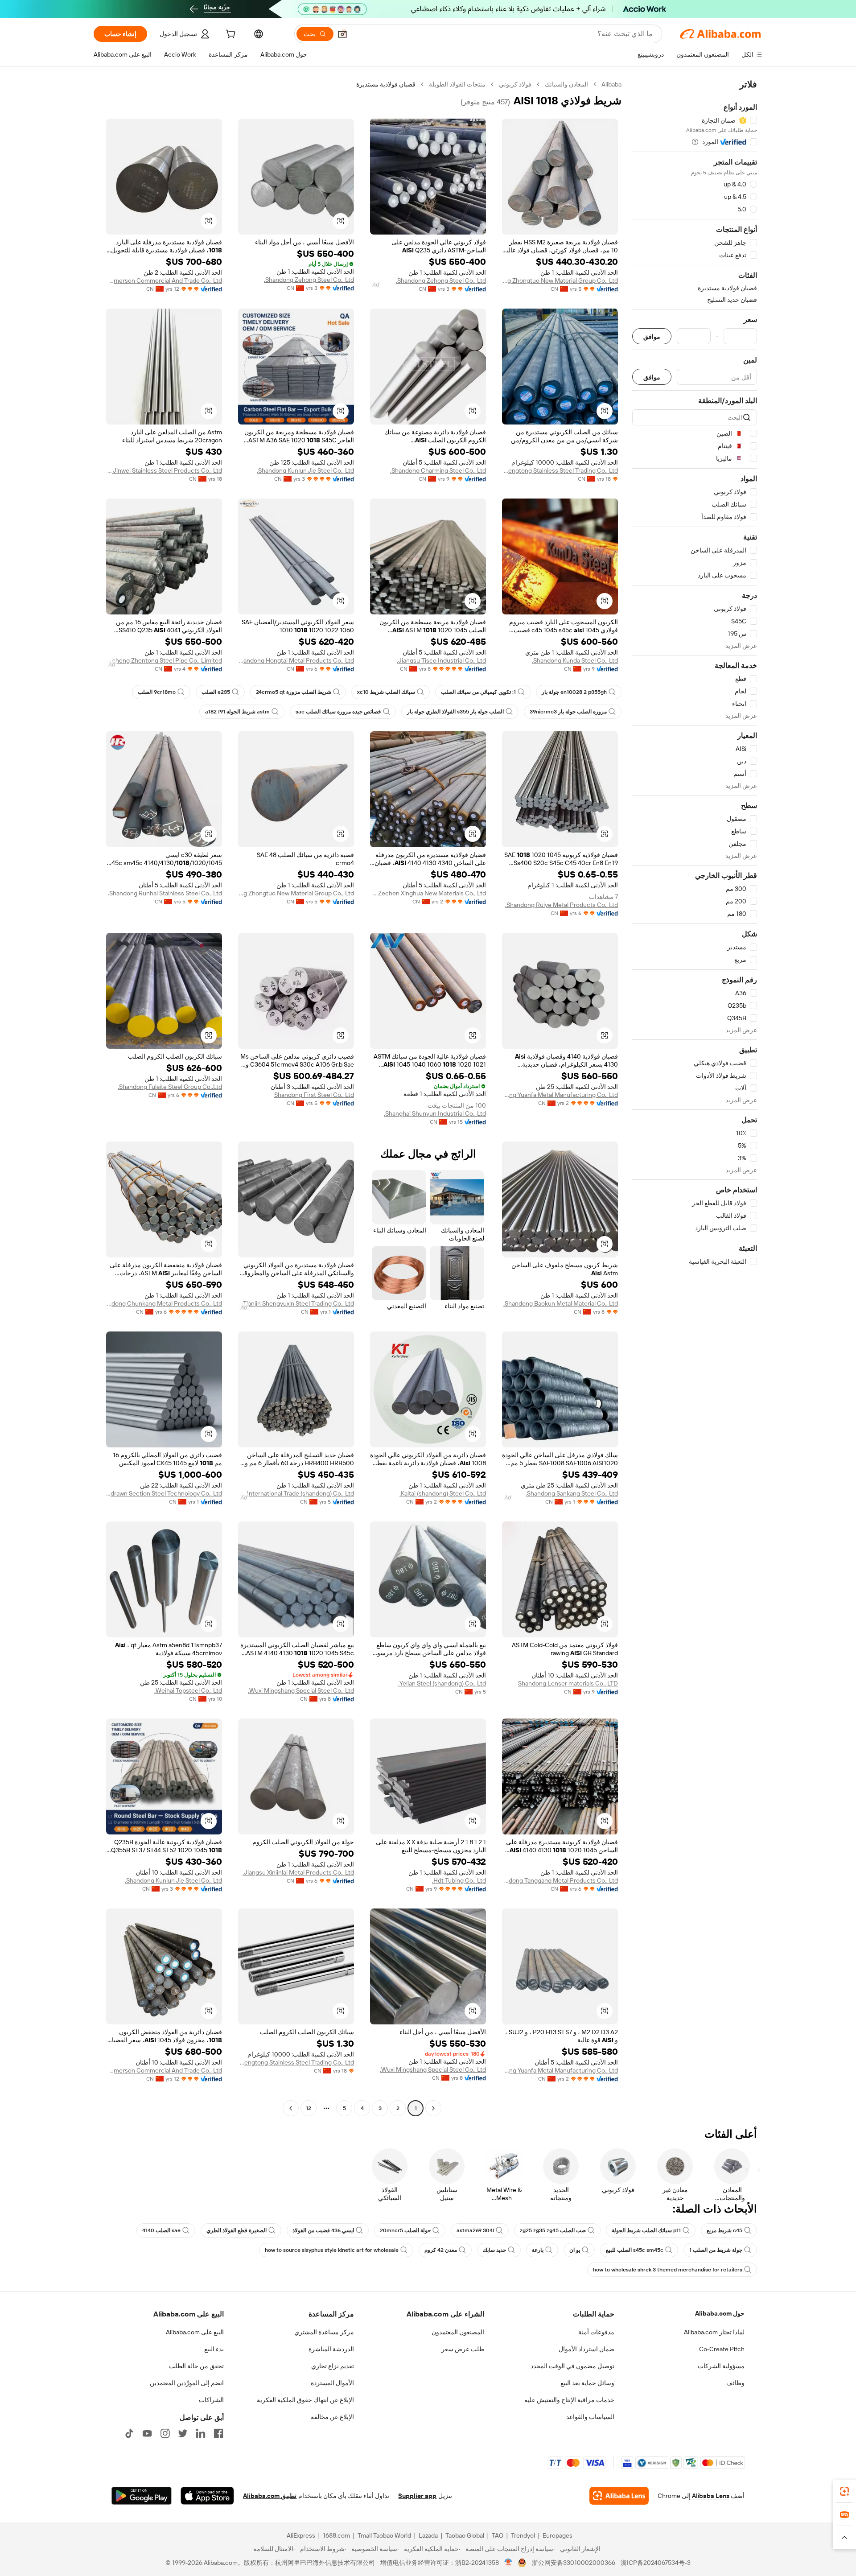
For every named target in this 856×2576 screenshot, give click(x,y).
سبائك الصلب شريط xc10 (386, 692)
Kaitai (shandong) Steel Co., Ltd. (443, 1493)
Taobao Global (465, 2535)
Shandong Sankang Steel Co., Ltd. (572, 1493)
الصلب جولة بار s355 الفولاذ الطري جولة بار (455, 712)
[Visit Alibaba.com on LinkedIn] (201, 2433)
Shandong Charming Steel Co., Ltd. (438, 470)
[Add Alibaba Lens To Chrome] (619, 2496)
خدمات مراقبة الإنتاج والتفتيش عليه (569, 2400)
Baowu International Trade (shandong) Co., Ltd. (296, 1493)
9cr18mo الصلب (157, 692)
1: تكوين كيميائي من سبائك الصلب (478, 692)
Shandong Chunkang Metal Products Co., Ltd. (164, 1303)
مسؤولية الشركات (721, 2366)
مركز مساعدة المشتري (324, 2332)
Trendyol (523, 2535)
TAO (498, 2535)
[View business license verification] (508, 2563)
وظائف (735, 2383)
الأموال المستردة (332, 2383)
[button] (342, 34)
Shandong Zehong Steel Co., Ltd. (441, 280)
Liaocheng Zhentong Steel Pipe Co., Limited (164, 660)
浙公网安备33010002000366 (574, 2563)
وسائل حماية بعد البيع (587, 2383)
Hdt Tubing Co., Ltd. (459, 1880)
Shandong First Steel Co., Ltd (314, 1095)
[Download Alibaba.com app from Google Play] (142, 2496)
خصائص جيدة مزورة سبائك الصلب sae (338, 712)
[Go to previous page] (433, 2108)
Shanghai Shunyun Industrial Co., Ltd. (435, 1113)
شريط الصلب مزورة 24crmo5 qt (294, 692)
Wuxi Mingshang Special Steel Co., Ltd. (301, 1690)
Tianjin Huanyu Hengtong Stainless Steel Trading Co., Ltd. (560, 470)
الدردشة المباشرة (331, 2349)
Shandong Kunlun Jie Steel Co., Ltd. (305, 470)
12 (309, 2108)
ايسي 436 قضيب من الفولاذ (323, 2230)
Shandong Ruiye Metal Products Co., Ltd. (562, 905)
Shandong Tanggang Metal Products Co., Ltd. (560, 1880)
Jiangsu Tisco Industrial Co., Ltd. (441, 660)
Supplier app (417, 2496)
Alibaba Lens (711, 2496)
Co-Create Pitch (722, 2349)
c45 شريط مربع (724, 2230)
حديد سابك (494, 2250)
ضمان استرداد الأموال (586, 2349)
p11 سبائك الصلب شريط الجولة (646, 2230)
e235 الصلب (216, 692)
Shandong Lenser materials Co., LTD (568, 1683)
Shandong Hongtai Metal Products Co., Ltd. (296, 660)
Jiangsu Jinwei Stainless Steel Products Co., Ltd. (164, 470)
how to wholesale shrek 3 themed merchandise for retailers (668, 2270)
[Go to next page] (291, 2108)
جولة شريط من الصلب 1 (716, 2250)
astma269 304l (475, 2230)
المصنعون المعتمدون (458, 2332)
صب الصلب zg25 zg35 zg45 (553, 2230)
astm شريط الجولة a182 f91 (237, 712)
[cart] (230, 35)
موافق (652, 336)
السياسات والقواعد (590, 2417)
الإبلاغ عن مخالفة (332, 2417)
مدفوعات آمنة (596, 2332)
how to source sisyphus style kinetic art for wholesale (332, 2250)
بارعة (538, 2250)
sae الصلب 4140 (161, 2230)
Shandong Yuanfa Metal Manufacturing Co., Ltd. (560, 1095)
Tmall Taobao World (384, 2535)
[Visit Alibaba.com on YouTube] (147, 2433)
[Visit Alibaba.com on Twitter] (183, 2433)
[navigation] (695, 1097)
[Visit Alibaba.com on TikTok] (129, 2433)
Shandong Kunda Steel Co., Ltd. (575, 660)
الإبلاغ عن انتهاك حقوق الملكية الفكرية (305, 2400)
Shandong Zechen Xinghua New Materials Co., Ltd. (428, 893)
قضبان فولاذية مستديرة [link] (386, 84)
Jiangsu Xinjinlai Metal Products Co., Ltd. (298, 1872)
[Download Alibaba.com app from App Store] (207, 2496)
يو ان (575, 2250)
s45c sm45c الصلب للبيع (635, 2250)
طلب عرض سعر (463, 2349)
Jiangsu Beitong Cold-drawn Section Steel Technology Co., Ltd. (164, 1493)
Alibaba (611, 84)
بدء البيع (214, 2349)
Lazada (428, 2535)
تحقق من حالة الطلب (196, 2366)
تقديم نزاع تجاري (333, 2366)
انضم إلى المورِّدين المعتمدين (187, 2383)
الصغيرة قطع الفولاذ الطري (237, 2230)
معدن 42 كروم (441, 2250)
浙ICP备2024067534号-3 (656, 2563)
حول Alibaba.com (720, 2313)
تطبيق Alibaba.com (270, 2496)
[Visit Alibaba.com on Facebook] (218, 2433)
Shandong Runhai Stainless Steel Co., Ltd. (165, 893)
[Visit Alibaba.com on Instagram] (165, 2433)
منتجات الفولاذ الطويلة (457, 84)
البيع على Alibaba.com (195, 2332)
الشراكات (211, 2400)
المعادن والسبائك (566, 84)
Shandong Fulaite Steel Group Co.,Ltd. (170, 1087)
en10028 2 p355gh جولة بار (574, 692)
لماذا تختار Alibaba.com (714, 2332)
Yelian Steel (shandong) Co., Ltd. (442, 1683)
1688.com (336, 2535)
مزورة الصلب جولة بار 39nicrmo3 (568, 712)
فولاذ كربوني (515, 84)
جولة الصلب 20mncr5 (405, 2230)
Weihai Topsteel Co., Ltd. (188, 1690)
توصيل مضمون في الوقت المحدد (572, 2366)
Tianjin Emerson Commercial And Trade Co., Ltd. (164, 280)
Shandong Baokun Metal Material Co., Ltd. (561, 1303)
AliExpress (301, 2535)
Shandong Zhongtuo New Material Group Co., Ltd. (560, 280)
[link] (844, 2491)
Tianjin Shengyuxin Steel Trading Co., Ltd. (298, 1303)
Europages (558, 2535)
